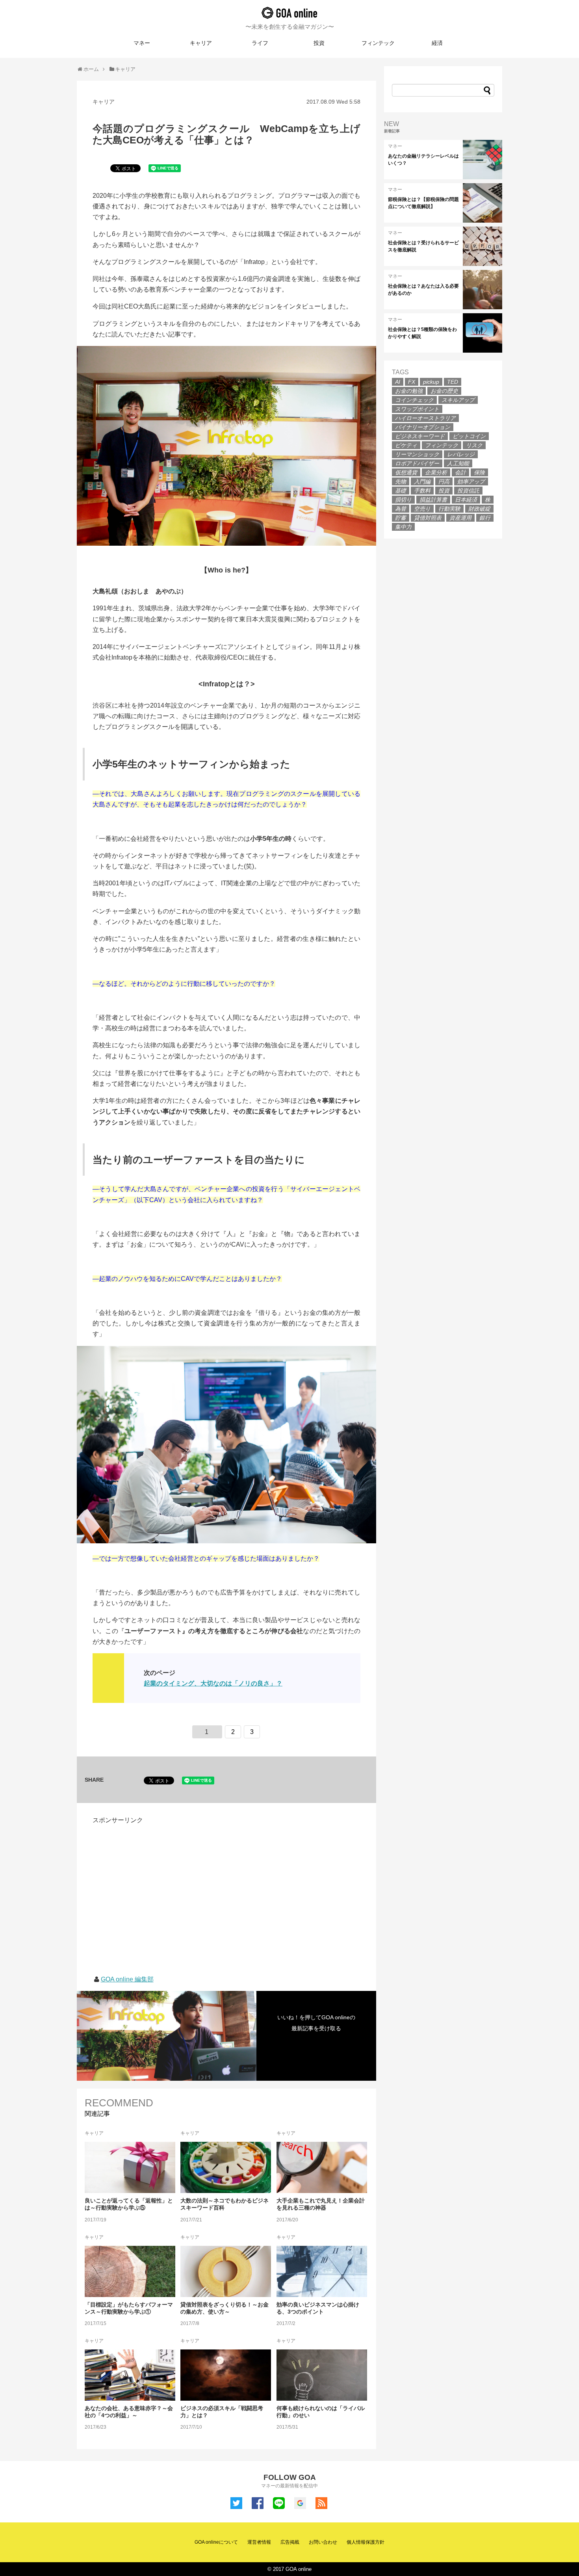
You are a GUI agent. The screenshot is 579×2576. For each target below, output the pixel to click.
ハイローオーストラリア (425, 418)
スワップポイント (417, 409)
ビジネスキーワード (420, 436)
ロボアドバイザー (417, 463)
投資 (319, 43)
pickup (431, 382)
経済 (437, 43)
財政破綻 (479, 509)
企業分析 (436, 472)
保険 (479, 472)
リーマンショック (417, 454)
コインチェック (414, 400)
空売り (422, 509)
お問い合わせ (323, 2542)
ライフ (260, 43)
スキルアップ (458, 400)
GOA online (289, 13)
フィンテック (378, 43)
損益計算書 (433, 500)
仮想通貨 (406, 472)
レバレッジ (461, 454)
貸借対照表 (428, 518)
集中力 (403, 527)
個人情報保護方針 (366, 2542)
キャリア (201, 43)
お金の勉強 (409, 391)
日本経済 (466, 500)
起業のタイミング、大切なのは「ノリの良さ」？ (213, 1683)
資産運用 (460, 518)
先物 (401, 481)
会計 (460, 472)
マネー (142, 43)
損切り (403, 500)
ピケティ (406, 445)
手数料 (422, 491)
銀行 (485, 518)
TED (453, 382)
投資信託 (468, 491)
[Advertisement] (159, 1881)
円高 (444, 481)
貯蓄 (401, 518)
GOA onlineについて (216, 2542)
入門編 (422, 481)
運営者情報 (259, 2542)
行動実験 (449, 509)
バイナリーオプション (423, 427)
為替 (401, 509)
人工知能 (458, 463)
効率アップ (471, 481)
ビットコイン (469, 436)
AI (398, 382)
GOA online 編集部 (127, 1979)
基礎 (401, 491)
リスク (474, 445)
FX (412, 382)
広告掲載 (290, 2542)
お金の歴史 (444, 391)
